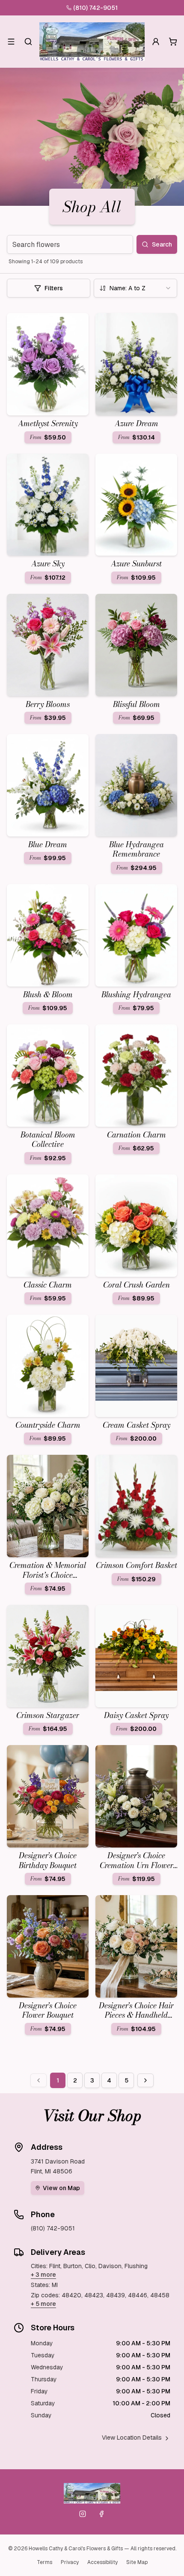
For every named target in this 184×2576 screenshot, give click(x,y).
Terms (45, 2562)
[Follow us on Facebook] (101, 2514)
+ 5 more (43, 2304)
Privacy (70, 2562)
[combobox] (135, 288)
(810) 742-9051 (95, 8)
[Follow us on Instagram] (83, 2514)
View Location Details (132, 2438)
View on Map (61, 2188)
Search (162, 244)
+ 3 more (43, 2275)
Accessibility (102, 2562)
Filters (54, 288)
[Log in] (156, 42)
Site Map (137, 2562)
